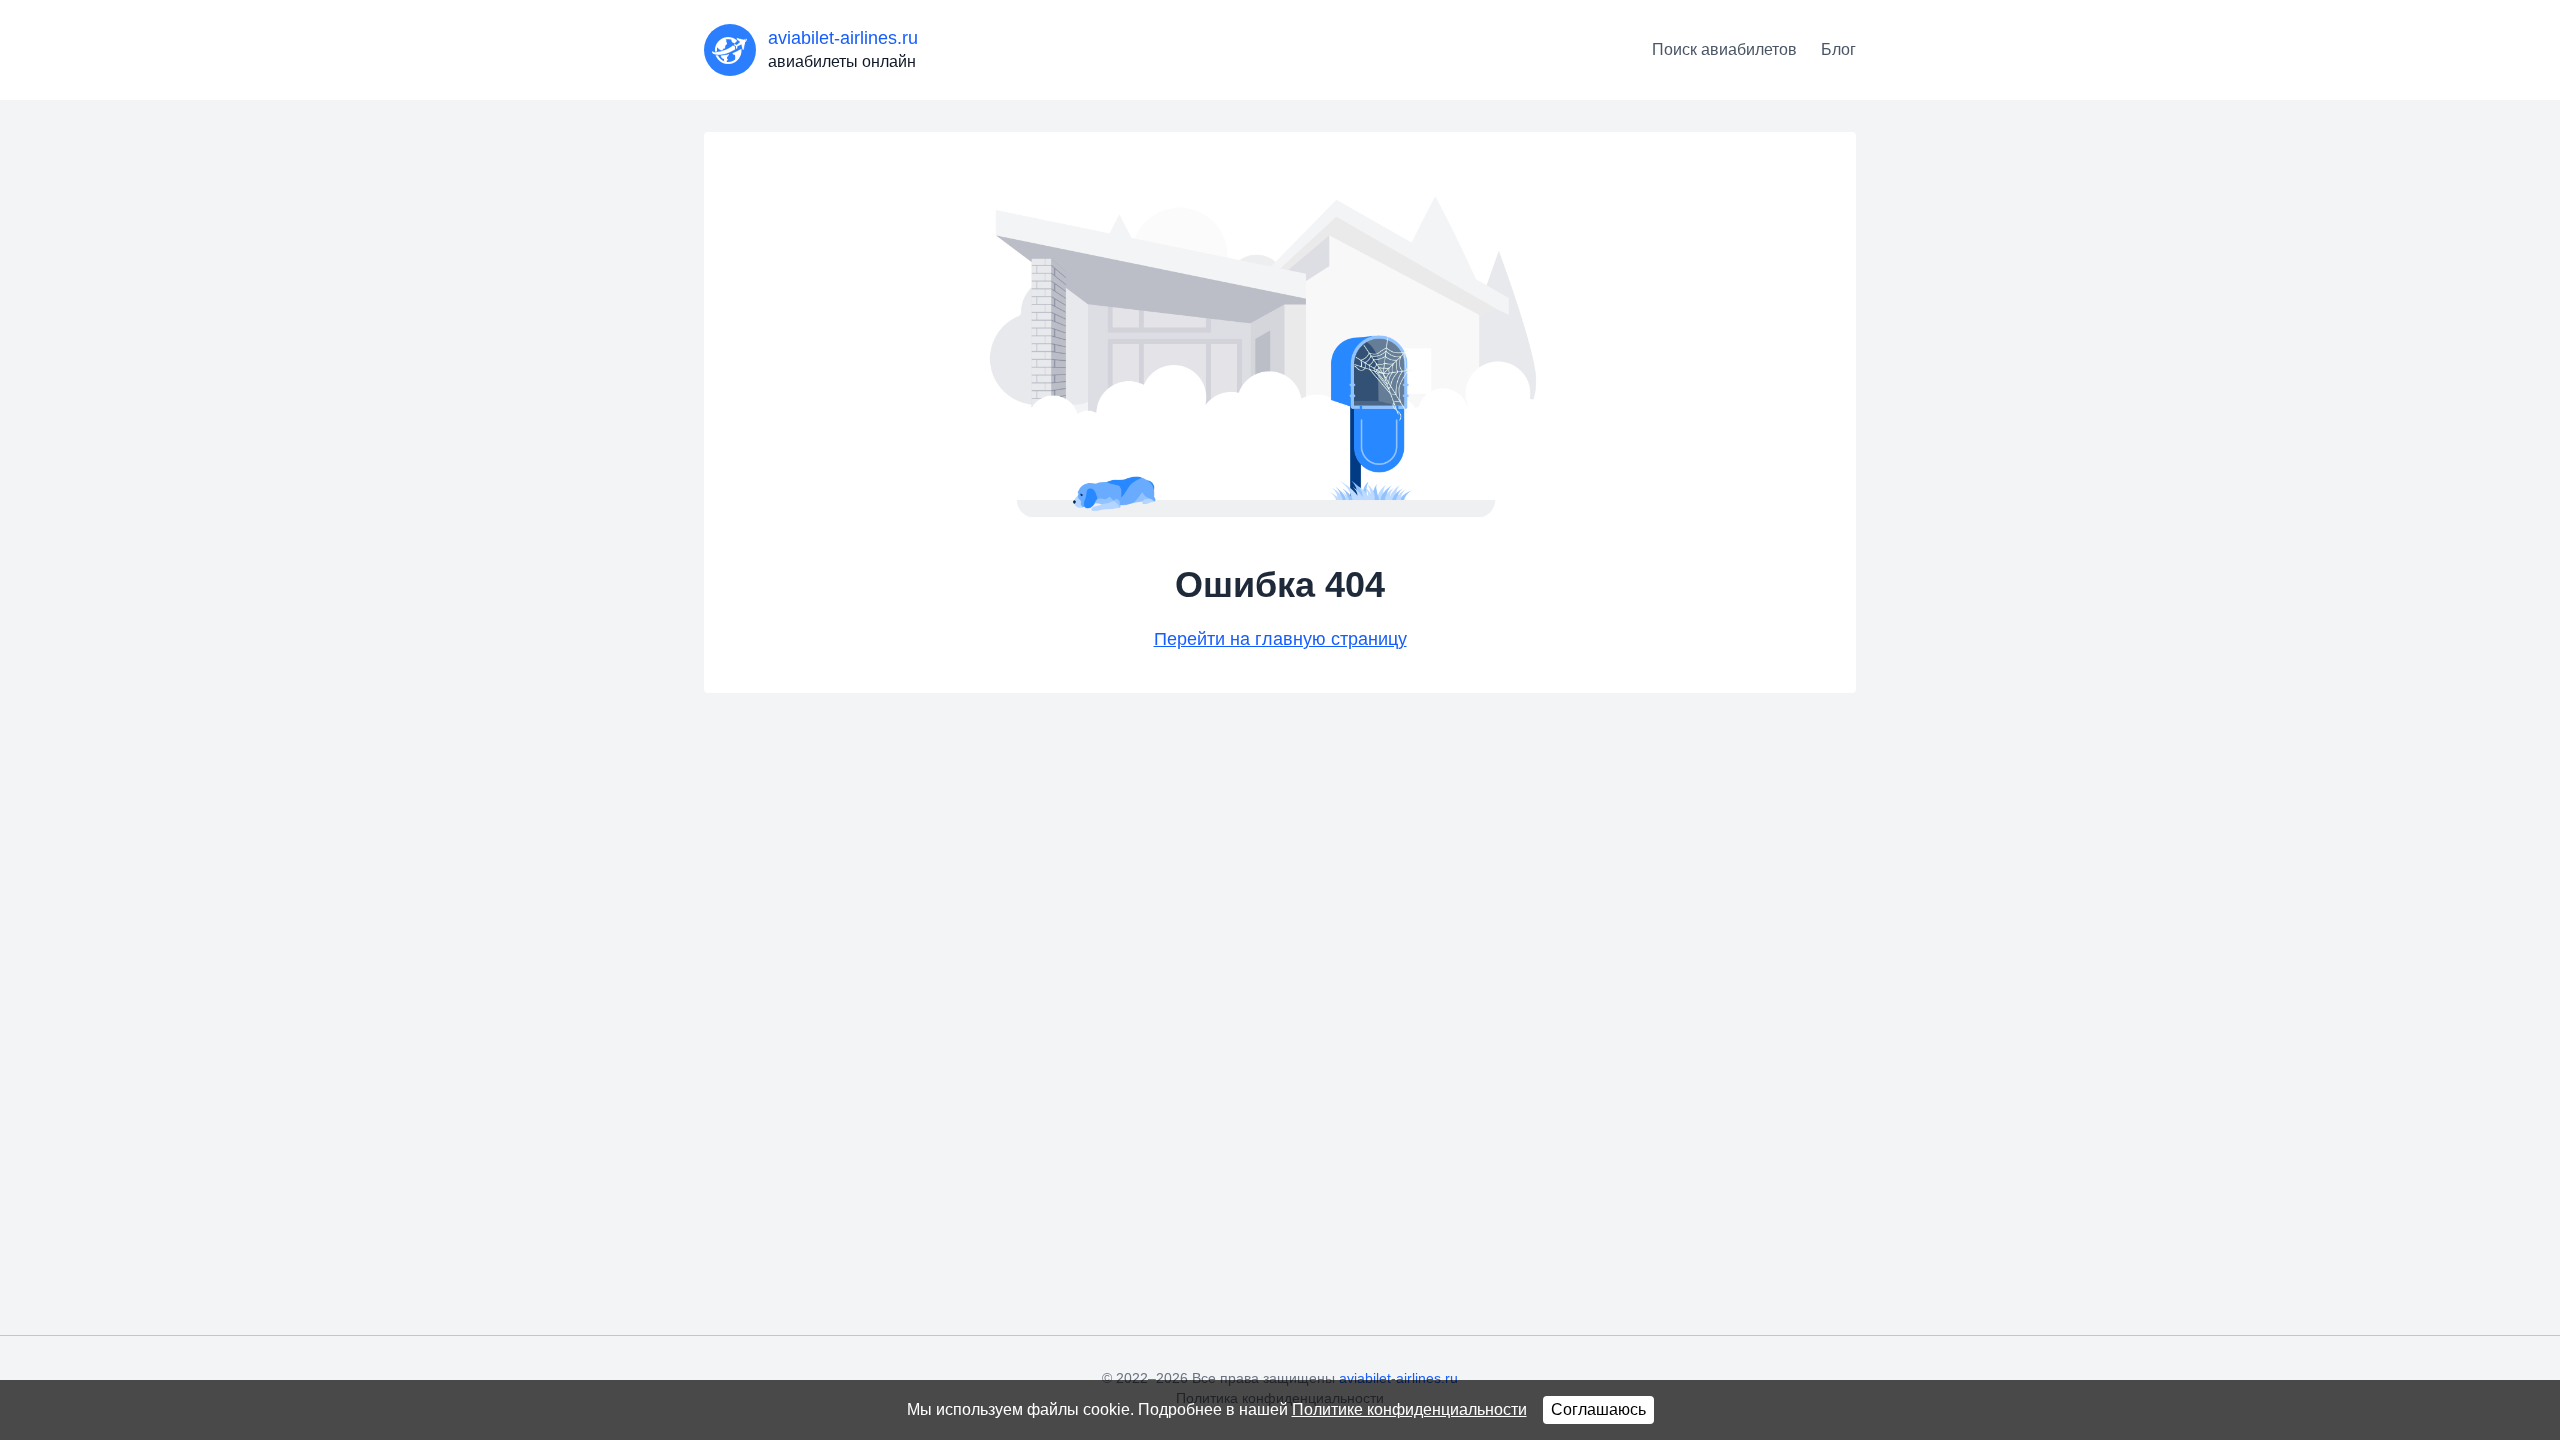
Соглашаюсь (1598, 1409)
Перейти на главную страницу (1280, 639)
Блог (1838, 49)
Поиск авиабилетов (1724, 49)
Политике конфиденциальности (1409, 1409)
